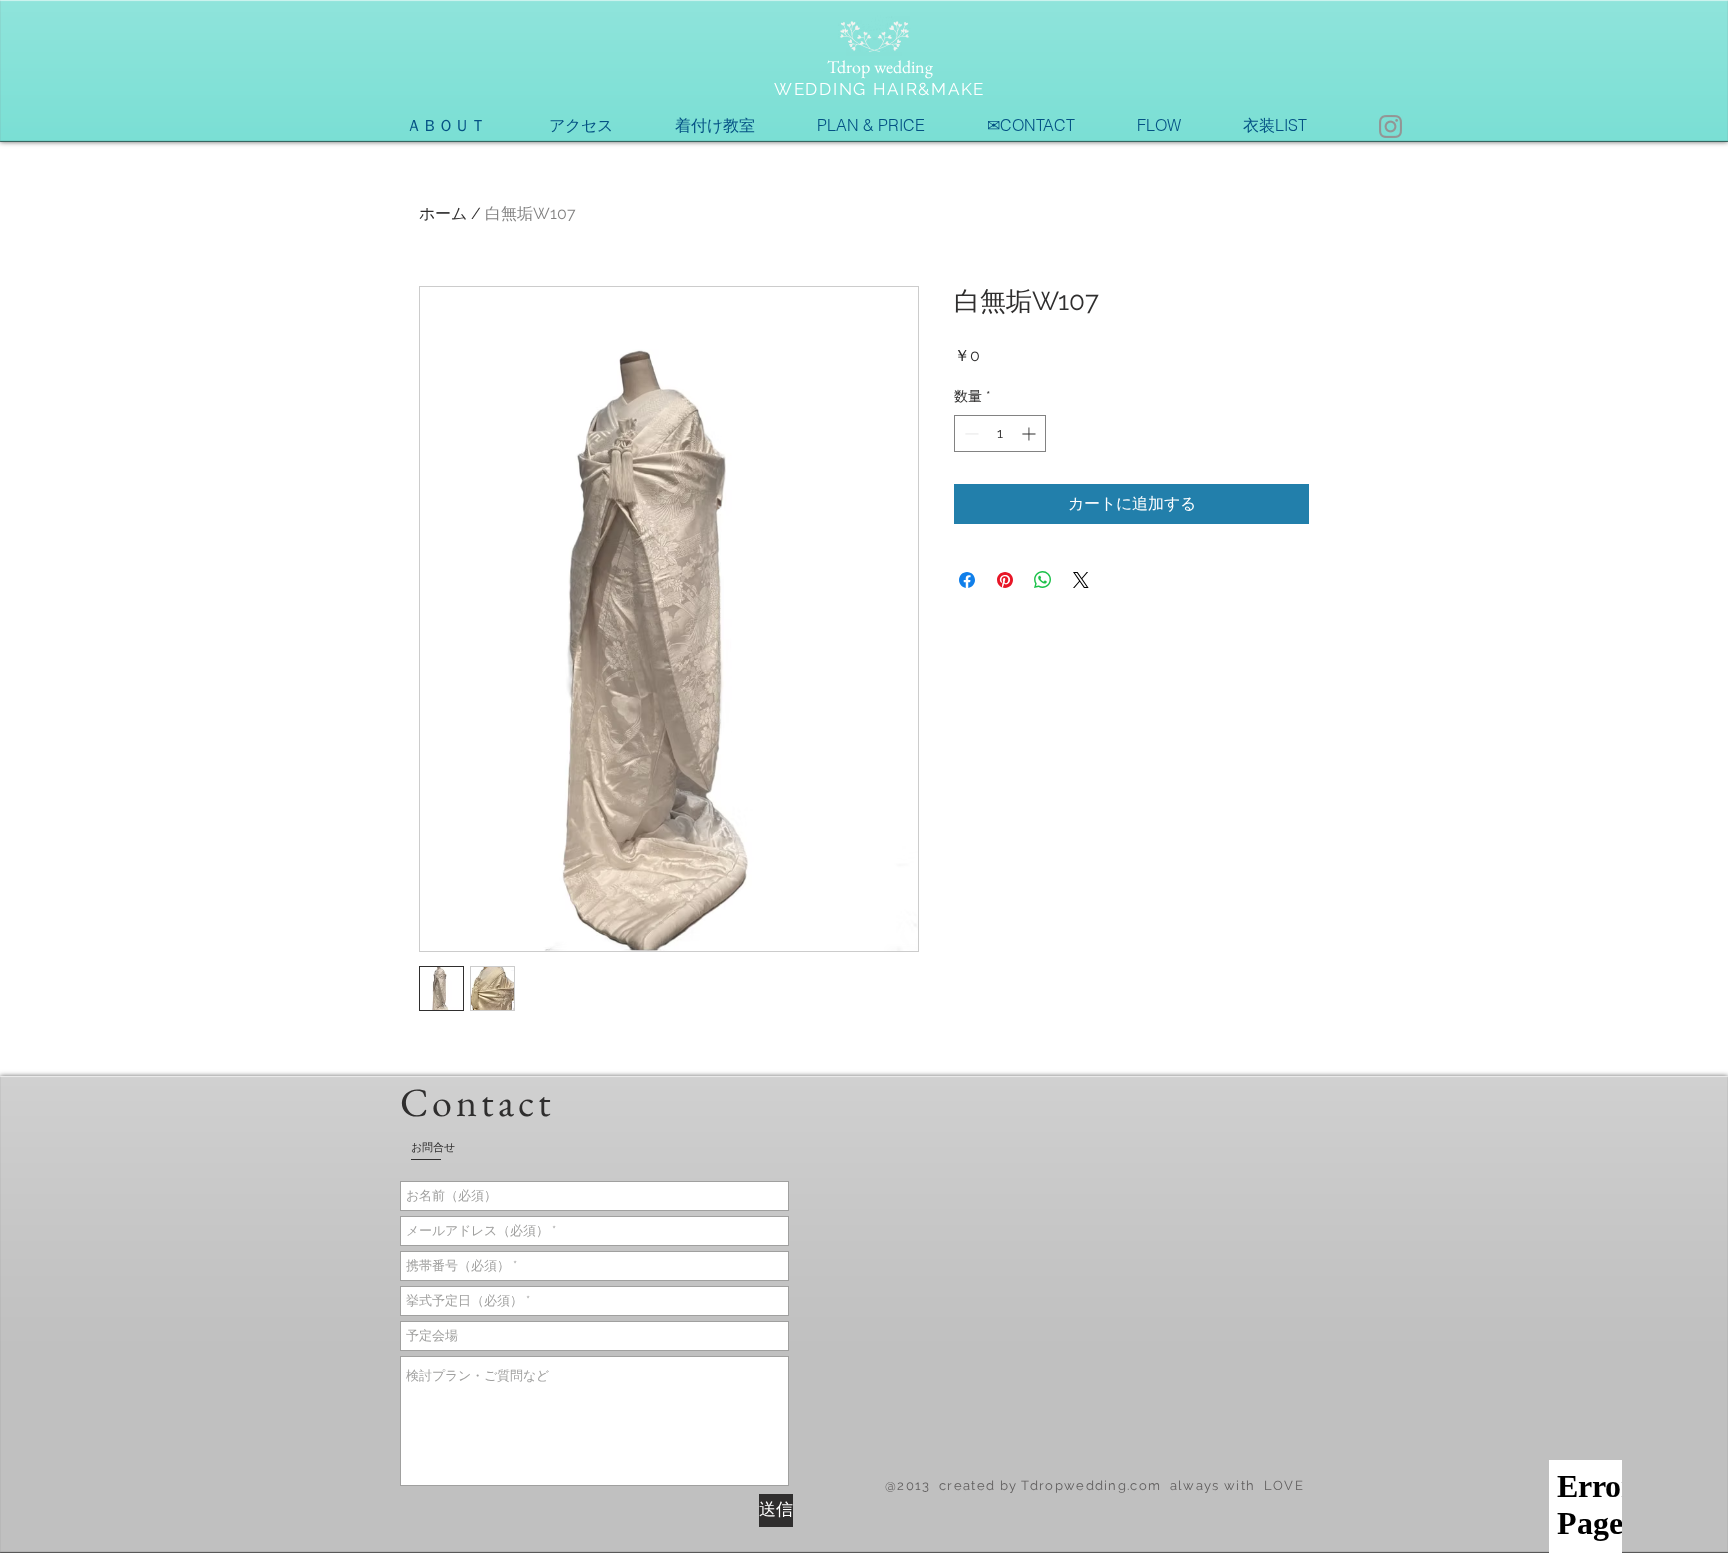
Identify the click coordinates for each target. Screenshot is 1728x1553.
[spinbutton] (1000, 433)
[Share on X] (1081, 580)
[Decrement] (969, 433)
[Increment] (1030, 433)
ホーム (443, 213)
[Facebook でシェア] (967, 580)
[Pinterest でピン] (1005, 580)
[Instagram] (1390, 126)
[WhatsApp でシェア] (1043, 580)
